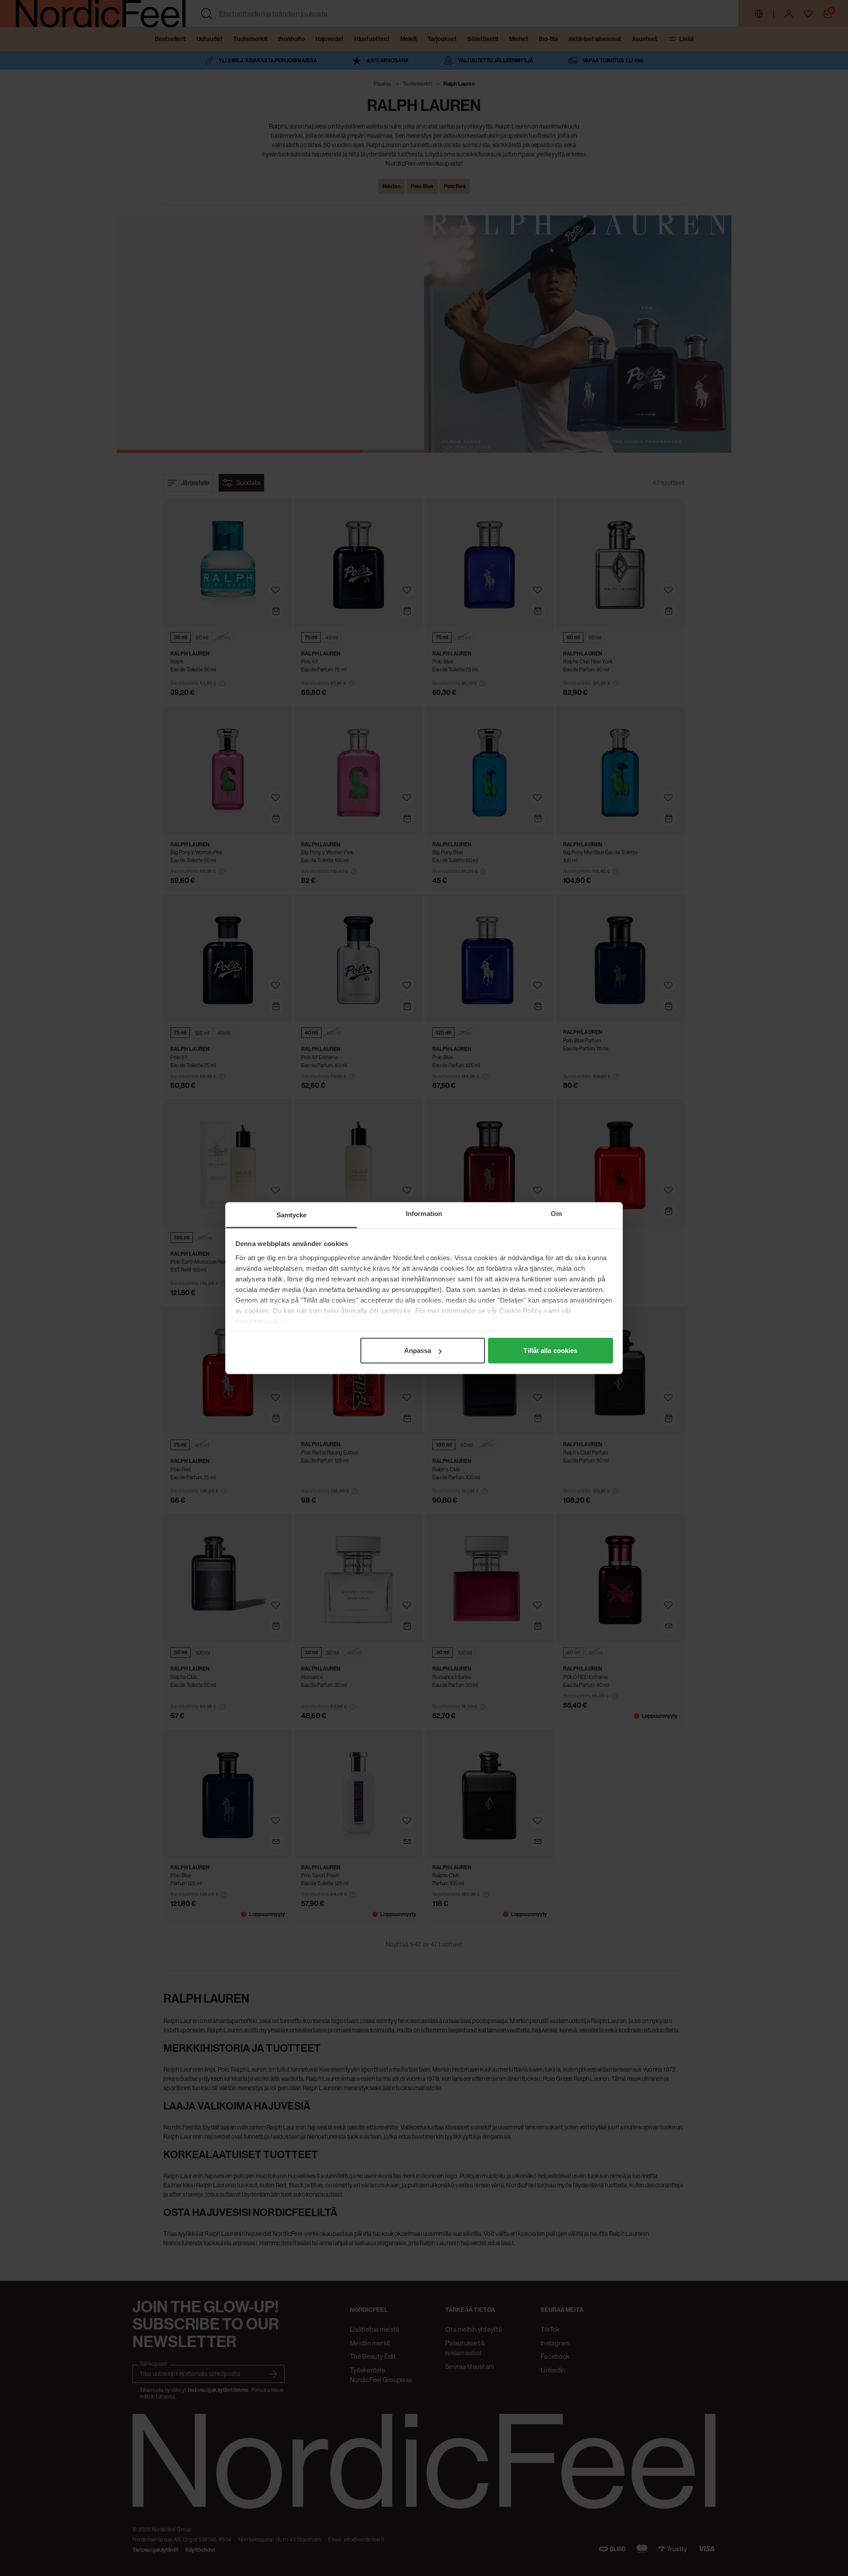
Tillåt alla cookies (550, 1351)
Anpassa (418, 1351)
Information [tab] (424, 1214)
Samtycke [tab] (292, 1215)
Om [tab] (556, 1214)
